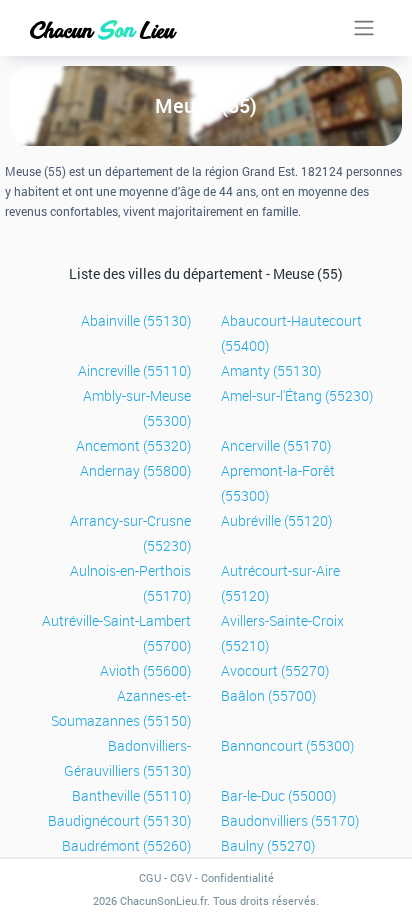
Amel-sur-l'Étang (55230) (297, 395)
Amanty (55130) (271, 370)
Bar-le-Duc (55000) (278, 795)
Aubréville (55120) (276, 520)
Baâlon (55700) (268, 695)
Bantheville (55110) (131, 795)
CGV (181, 877)
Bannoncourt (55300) (287, 745)
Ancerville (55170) (276, 445)
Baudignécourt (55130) (119, 820)
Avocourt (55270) (275, 670)
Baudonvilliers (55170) (290, 820)
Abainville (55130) (136, 320)
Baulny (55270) (268, 845)
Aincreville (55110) (134, 370)
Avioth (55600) (145, 670)
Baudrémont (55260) (126, 845)
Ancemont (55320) (133, 445)
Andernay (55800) (135, 470)
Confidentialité (237, 877)
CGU (150, 877)
